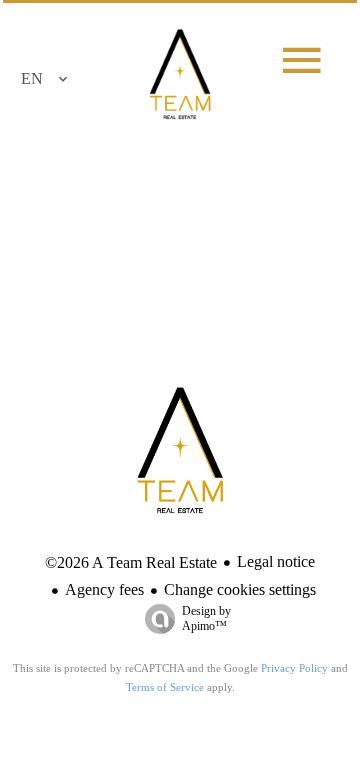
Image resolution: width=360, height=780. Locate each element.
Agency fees (104, 589)
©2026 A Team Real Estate (131, 562)
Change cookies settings (240, 589)
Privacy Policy (294, 668)
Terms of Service (165, 687)
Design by (206, 618)
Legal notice (276, 561)
